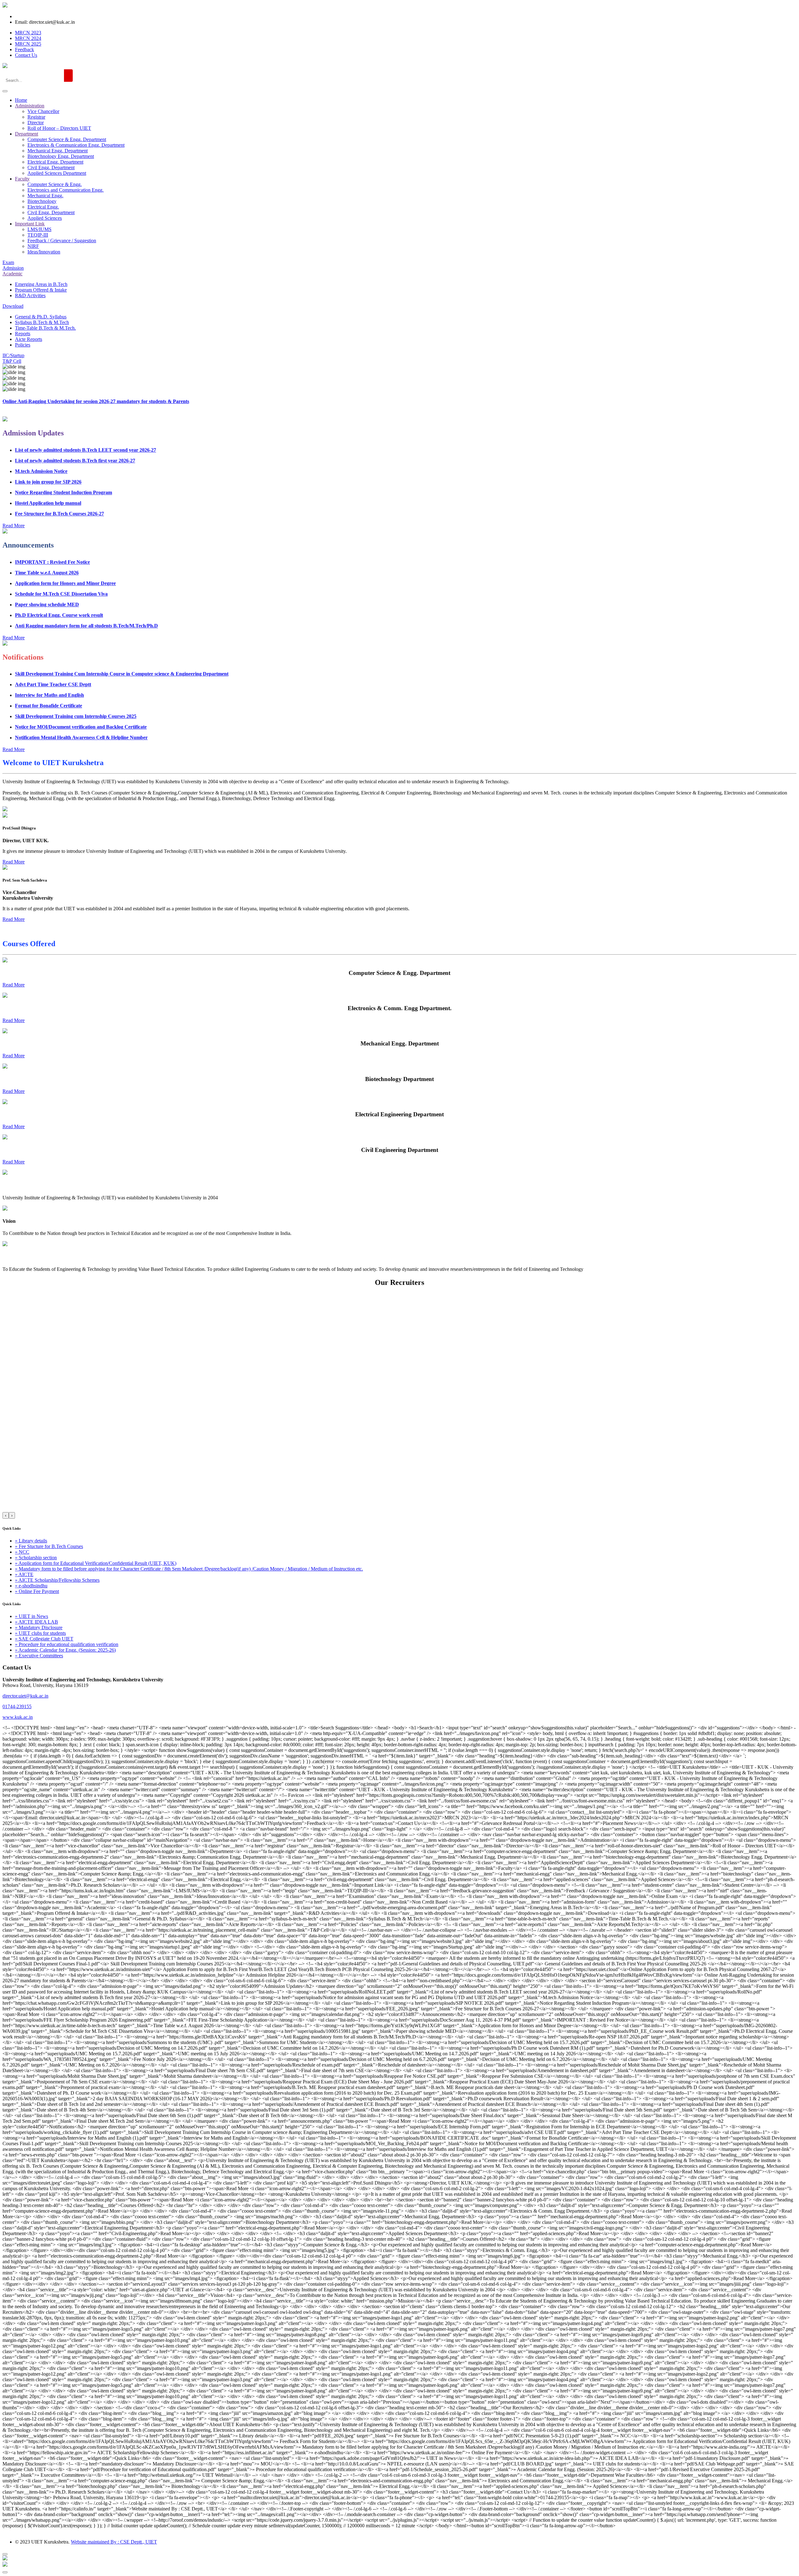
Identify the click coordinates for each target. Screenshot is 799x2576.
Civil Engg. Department (51, 167)
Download (13, 306)
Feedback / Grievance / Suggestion (62, 241)
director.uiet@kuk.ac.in (25, 1696)
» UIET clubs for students (40, 1633)
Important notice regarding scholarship (56, 601)
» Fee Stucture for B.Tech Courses (49, 1546)
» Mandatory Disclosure (39, 1627)
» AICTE (24, 1574)
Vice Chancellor (43, 111)
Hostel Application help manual (48, 468)
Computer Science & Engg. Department (67, 139)
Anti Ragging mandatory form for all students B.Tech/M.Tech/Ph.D (86, 590)
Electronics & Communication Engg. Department (76, 145)
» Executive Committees (39, 1656)
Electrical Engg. (43, 207)
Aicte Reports (29, 339)
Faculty (22, 179)
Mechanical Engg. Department (58, 151)
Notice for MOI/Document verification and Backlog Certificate (81, 692)
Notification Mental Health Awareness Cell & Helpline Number (81, 702)
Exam (8, 262)
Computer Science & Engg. (55, 184)
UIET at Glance (19, 1185)
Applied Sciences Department (57, 173)
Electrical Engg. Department (55, 162)
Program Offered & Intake (41, 290)
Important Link (30, 224)
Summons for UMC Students (46, 611)
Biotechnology (42, 201)
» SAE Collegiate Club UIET (44, 1639)
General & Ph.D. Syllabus (41, 317)
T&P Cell (12, 361)
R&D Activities (30, 295)
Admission (13, 268)
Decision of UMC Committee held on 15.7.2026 (64, 622)
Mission (11, 1257)
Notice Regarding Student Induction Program (64, 457)
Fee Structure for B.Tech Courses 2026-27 (59, 478)
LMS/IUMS (39, 229)
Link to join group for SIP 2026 (48, 447)
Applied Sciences (45, 218)
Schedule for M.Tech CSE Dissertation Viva (61, 558)
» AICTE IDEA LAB (37, 1622)
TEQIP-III (38, 235)
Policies (23, 345)
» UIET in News (32, 1616)
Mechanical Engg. (45, 196)
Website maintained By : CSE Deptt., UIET (114, 2542)
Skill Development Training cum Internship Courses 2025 (76, 681)
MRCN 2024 (28, 38)
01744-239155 (17, 1706)
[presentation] (6, 1515)
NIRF (33, 246)
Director (36, 123)
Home (21, 100)
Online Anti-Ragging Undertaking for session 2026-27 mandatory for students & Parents (96, 401)
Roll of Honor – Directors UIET (59, 128)
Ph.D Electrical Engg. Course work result (59, 580)
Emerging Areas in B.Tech (41, 284)
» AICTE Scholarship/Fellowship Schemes (57, 1580)
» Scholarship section (36, 1558)
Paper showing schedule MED (47, 569)
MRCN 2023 (28, 33)
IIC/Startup (13, 355)
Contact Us (26, 55)
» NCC (22, 1552)
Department (27, 134)
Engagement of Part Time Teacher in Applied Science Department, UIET (92, 713)
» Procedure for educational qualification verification (67, 1644)
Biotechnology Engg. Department (61, 156)
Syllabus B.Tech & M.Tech (42, 322)
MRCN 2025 (28, 44)
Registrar (36, 117)
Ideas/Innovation (44, 252)
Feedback (25, 49)
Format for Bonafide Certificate (49, 670)
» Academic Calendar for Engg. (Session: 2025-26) (65, 1650)
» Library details (31, 1541)
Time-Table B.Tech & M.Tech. (45, 328)
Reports (23, 334)
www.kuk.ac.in (18, 1717)
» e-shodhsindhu (31, 1586)
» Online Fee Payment (37, 1591)
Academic (12, 274)
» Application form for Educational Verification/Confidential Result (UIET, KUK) (96, 1563)
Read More (14, 985)
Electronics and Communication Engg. (66, 190)
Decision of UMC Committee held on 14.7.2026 (64, 633)
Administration (30, 106)
